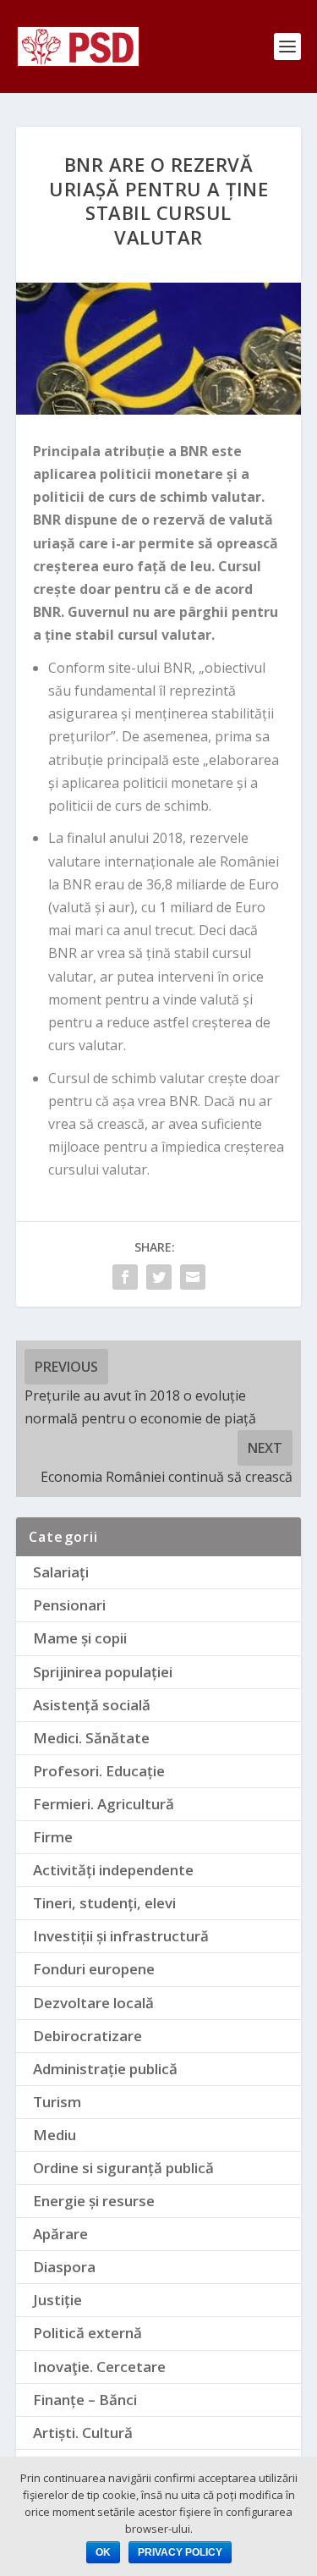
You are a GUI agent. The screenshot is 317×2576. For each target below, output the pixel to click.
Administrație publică (105, 2069)
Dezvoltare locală (93, 2003)
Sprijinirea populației (103, 1672)
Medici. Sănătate (91, 1738)
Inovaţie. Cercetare (99, 2367)
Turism (57, 2102)
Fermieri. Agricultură (104, 1804)
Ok (103, 2552)
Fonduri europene (94, 1969)
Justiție (57, 2300)
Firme (53, 1837)
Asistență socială (92, 1705)
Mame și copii (80, 1638)
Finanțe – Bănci (85, 2400)
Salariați (61, 1572)
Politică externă (87, 2333)
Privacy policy (180, 2552)
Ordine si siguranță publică (123, 2168)
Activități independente (113, 1870)
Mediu (55, 2135)
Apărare (60, 2234)
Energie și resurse (94, 2201)
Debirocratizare (87, 2036)
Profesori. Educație (99, 1771)
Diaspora (64, 2267)
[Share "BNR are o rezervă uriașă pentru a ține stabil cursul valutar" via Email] (193, 1277)
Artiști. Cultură (83, 2433)
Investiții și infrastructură (121, 1936)
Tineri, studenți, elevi (104, 1903)
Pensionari (69, 1605)
